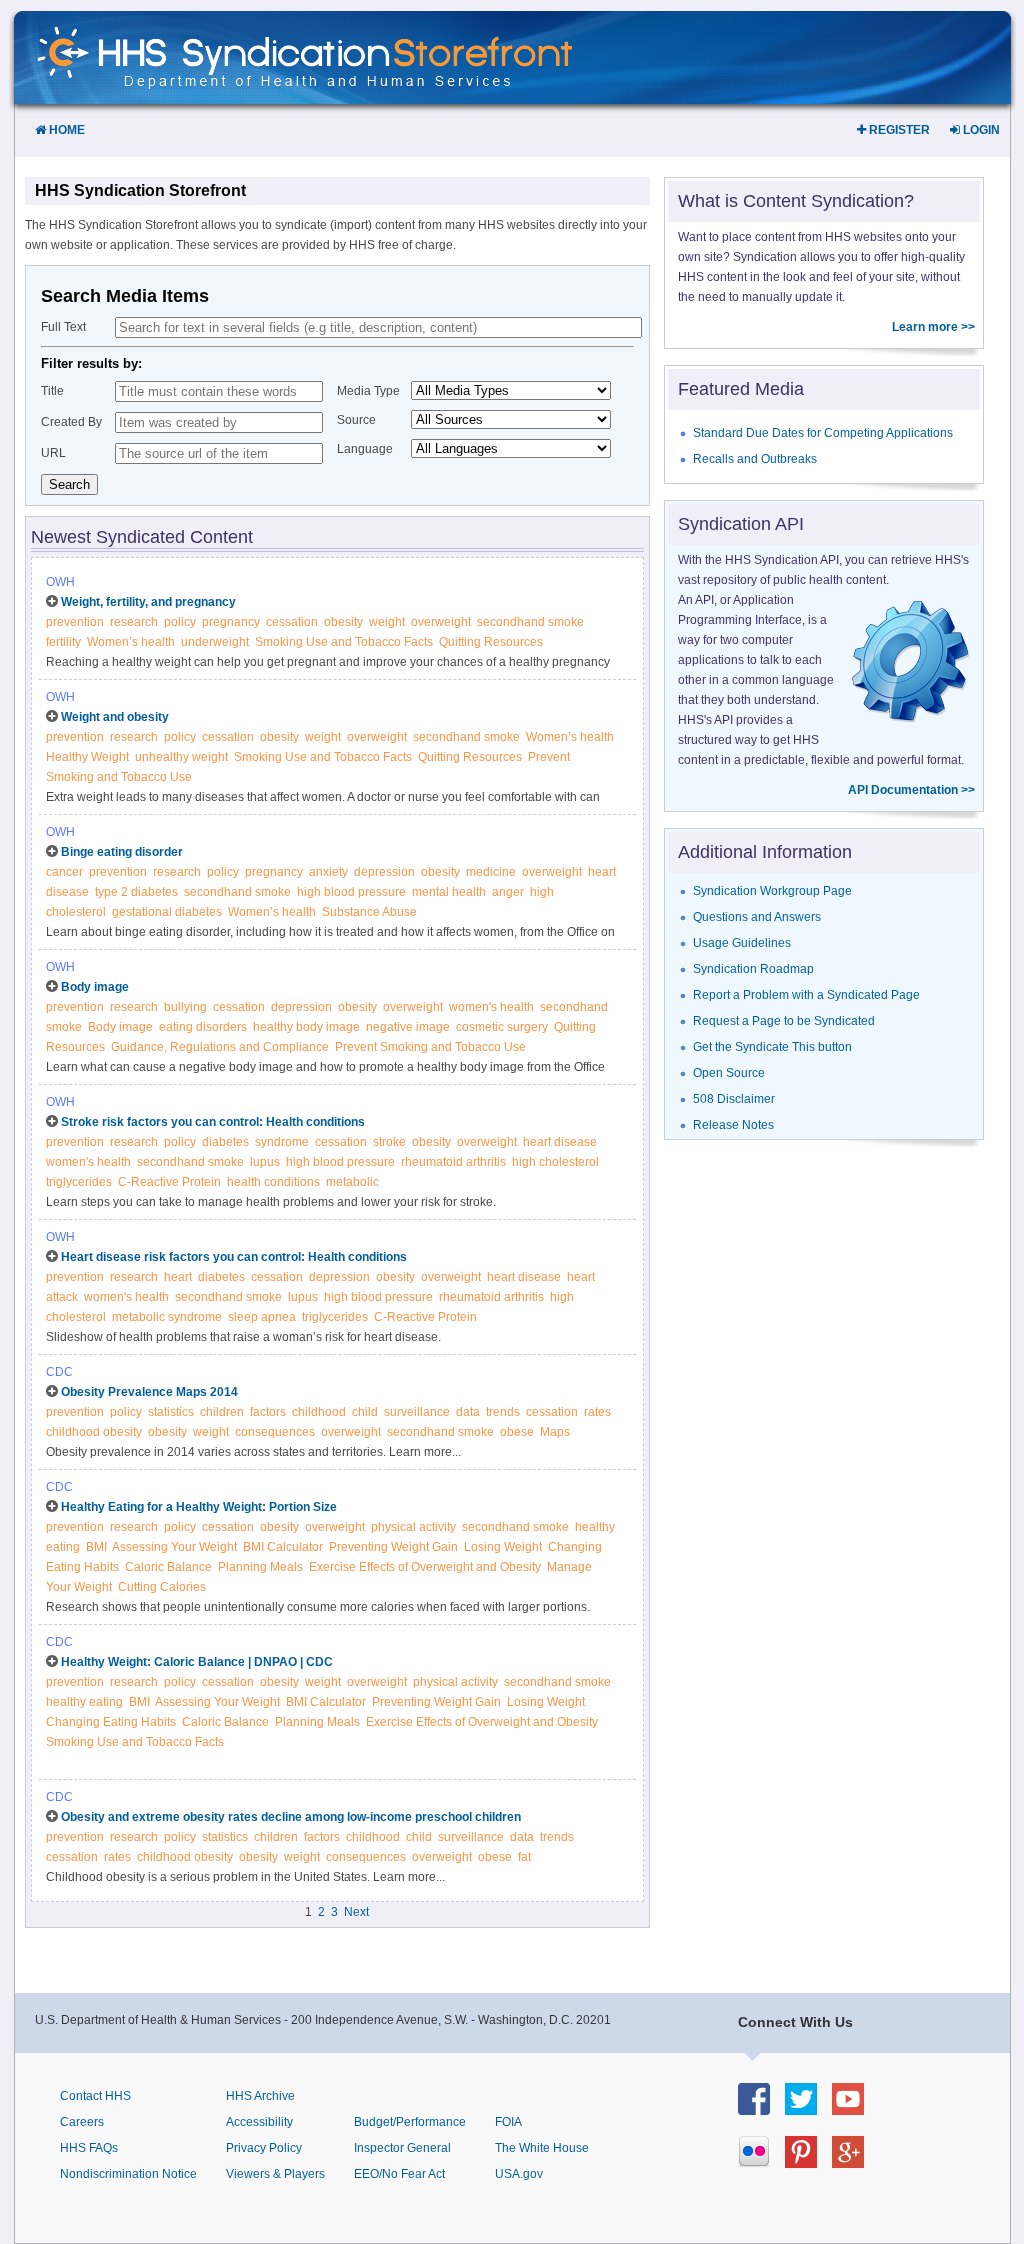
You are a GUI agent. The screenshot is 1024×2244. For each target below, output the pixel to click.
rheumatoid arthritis (453, 1162)
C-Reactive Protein (169, 1182)
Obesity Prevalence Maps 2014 (149, 1392)
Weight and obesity (115, 717)
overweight (441, 622)
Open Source (729, 1073)
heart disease (560, 1142)
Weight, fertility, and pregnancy (148, 602)
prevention (75, 622)
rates (597, 1412)
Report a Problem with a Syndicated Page (806, 995)
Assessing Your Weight (174, 1547)
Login (980, 130)
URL (53, 453)
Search (69, 484)
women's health (491, 1007)
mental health (449, 892)
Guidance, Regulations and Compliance (220, 1047)
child (365, 1412)
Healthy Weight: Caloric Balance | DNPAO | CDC (197, 1662)
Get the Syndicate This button (772, 1047)
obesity (343, 622)
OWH (60, 582)
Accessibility (259, 2122)
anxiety (328, 872)
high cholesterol (555, 1162)
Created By (71, 422)
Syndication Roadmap (753, 969)
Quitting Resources (491, 642)
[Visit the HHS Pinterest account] (808, 2162)
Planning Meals (260, 1567)
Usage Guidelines (742, 943)
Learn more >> (933, 327)
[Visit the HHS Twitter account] (808, 2109)
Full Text (63, 327)
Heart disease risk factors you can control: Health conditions (234, 1257)
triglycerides (79, 1182)
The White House (542, 2148)
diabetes (225, 1142)
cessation (292, 622)
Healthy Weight (87, 757)
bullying (185, 1007)
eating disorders (203, 1027)
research (134, 622)
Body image (95, 987)
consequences (275, 1432)
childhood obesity (94, 1432)
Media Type (368, 391)
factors (268, 1412)
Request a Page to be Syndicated (784, 1021)
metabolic (352, 1182)
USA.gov (519, 2174)
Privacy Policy (264, 2148)
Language (365, 449)
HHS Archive (260, 2096)
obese (517, 1432)
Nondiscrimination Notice (128, 2174)
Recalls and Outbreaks (755, 459)
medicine (491, 872)
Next (356, 1912)
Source (356, 420)
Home (65, 130)
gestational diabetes (167, 912)
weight (387, 622)
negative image (408, 1027)
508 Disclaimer (734, 1099)
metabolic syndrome (167, 1317)
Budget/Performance (410, 2122)
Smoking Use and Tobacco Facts (344, 642)
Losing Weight (503, 1547)
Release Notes (733, 1125)
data (468, 1412)
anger (508, 892)
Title (52, 391)
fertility (63, 642)
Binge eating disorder (122, 852)
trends (503, 1412)
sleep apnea (262, 1317)
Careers (82, 2122)
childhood (319, 1412)
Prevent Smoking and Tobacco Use (430, 1047)
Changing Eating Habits (111, 1722)
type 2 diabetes (136, 892)
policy (180, 622)
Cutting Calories (162, 1587)
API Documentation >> (911, 790)
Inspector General (402, 2148)
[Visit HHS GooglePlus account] (855, 2162)
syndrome (282, 1142)
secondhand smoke (530, 622)
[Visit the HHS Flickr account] (761, 2162)
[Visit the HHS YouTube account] (855, 2109)
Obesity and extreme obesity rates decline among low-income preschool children (291, 1817)
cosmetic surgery (502, 1027)
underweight (215, 642)
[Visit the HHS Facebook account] (761, 2109)
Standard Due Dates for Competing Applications (823, 433)
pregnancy (231, 622)
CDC (59, 1372)
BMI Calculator (283, 1547)
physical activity (413, 1527)
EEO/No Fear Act (399, 2174)
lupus (265, 1162)
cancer (64, 872)
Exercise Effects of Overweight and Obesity (425, 1567)
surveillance (417, 1412)
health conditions (273, 1182)
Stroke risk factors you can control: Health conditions (213, 1122)
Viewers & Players (275, 2174)
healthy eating (84, 1702)
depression (384, 872)
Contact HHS (95, 2096)
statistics (171, 1412)
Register (898, 130)
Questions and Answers (757, 917)
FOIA (508, 2122)
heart (178, 1277)
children (222, 1412)
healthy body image (306, 1027)
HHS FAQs (89, 2148)
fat (524, 1857)
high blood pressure (351, 892)
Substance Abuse (369, 912)
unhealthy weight (181, 757)
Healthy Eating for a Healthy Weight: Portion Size (199, 1507)
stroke (389, 1142)
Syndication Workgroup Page (772, 891)
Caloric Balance (168, 1567)
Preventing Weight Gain (393, 1547)
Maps (555, 1432)
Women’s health (131, 642)
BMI (96, 1547)
